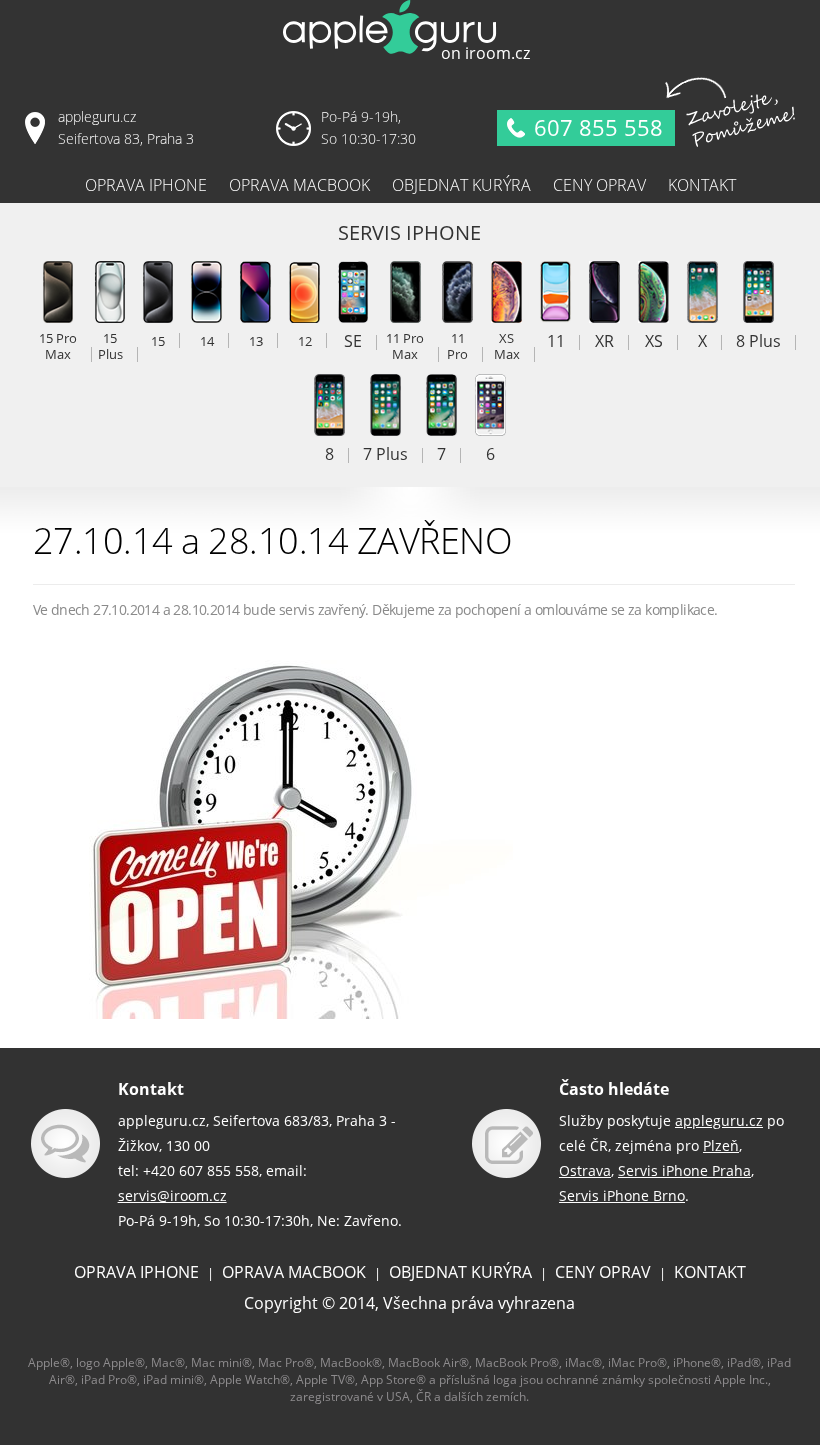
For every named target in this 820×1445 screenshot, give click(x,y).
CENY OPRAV (603, 1272)
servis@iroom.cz (172, 1195)
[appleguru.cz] (410, 59)
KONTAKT (710, 1272)
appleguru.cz (719, 1120)
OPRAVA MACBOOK (294, 1272)
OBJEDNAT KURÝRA (460, 1272)
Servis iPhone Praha (684, 1170)
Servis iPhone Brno (622, 1195)
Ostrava (585, 1170)
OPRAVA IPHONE (136, 1272)
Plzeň (721, 1145)
